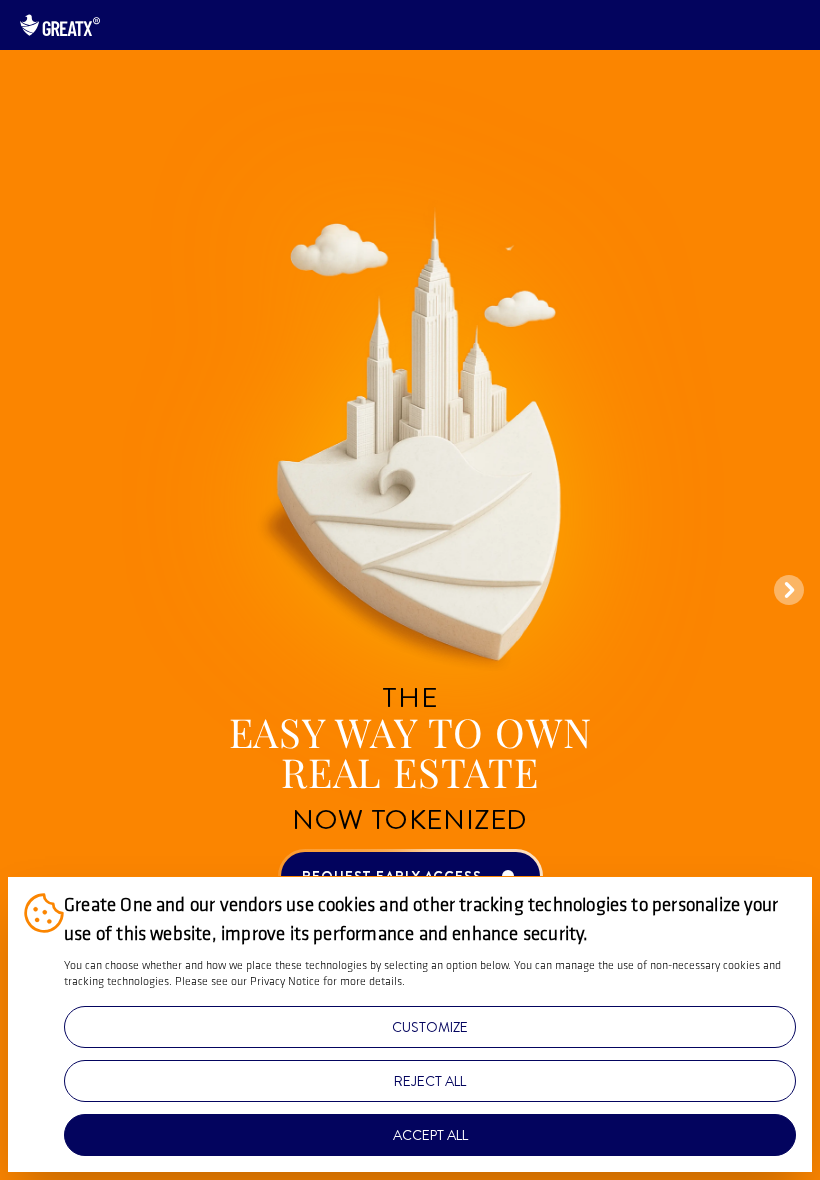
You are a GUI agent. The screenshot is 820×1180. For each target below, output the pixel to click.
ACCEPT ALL (430, 1135)
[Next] (789, 590)
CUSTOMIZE (430, 1027)
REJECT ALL (430, 1081)
